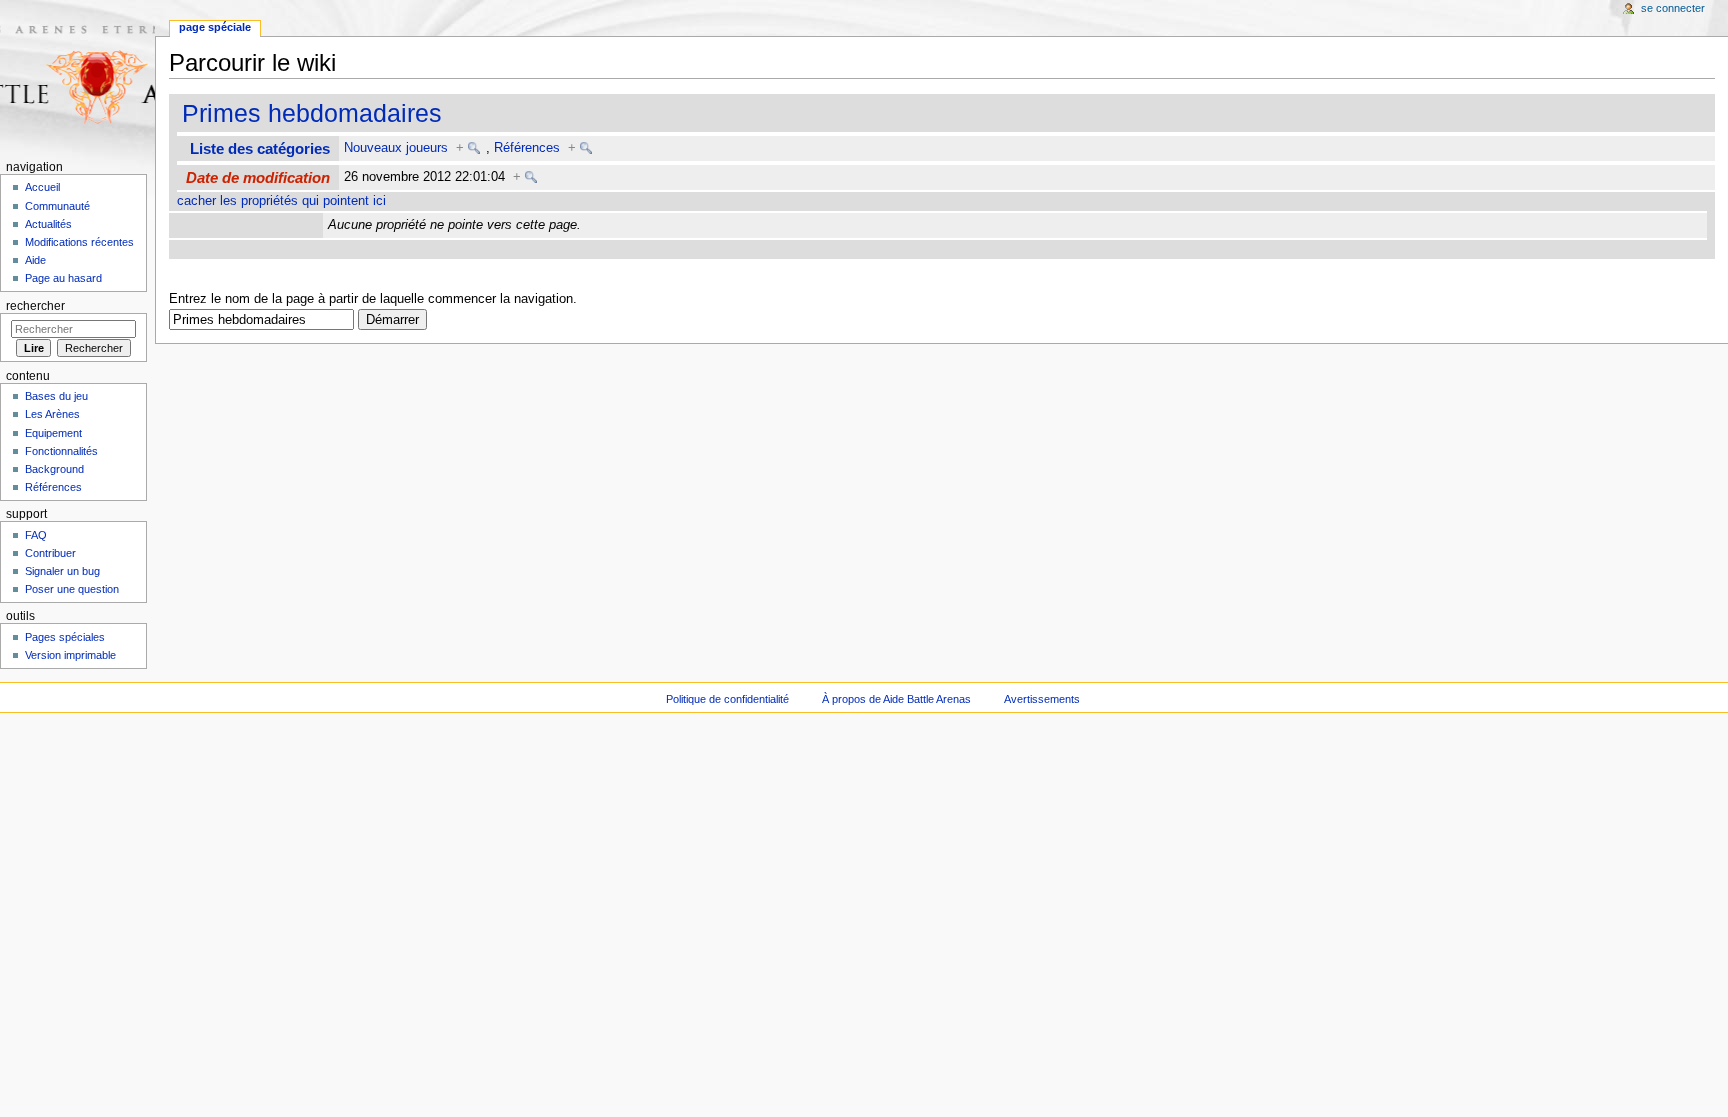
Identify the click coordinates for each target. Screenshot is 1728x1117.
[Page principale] (77, 77)
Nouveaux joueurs (396, 148)
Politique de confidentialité (727, 699)
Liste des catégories (260, 148)
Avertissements (1042, 699)
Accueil (42, 187)
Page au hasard (63, 278)
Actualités (48, 224)
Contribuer (50, 553)
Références (527, 148)
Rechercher (35, 306)
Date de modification (258, 177)
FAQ (36, 535)
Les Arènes (52, 414)
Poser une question (72, 589)
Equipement (53, 433)
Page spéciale (215, 27)
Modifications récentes (79, 242)
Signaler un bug (62, 571)
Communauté (57, 206)
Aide (35, 260)
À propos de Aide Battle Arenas (896, 699)
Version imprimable (70, 655)
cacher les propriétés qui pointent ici (281, 201)
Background (54, 469)
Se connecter (1673, 8)
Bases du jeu (56, 396)
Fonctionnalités (61, 451)
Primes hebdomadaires (312, 113)
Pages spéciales (65, 637)
